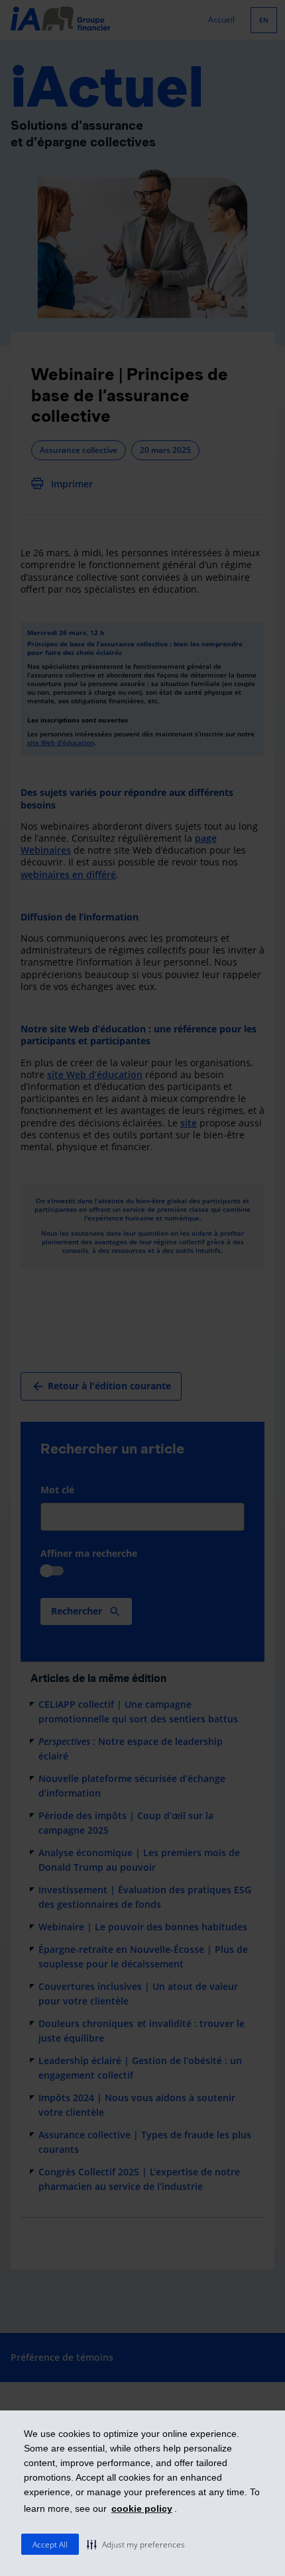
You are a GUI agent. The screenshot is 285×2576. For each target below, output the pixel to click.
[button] (136, 2544)
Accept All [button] (50, 2545)
